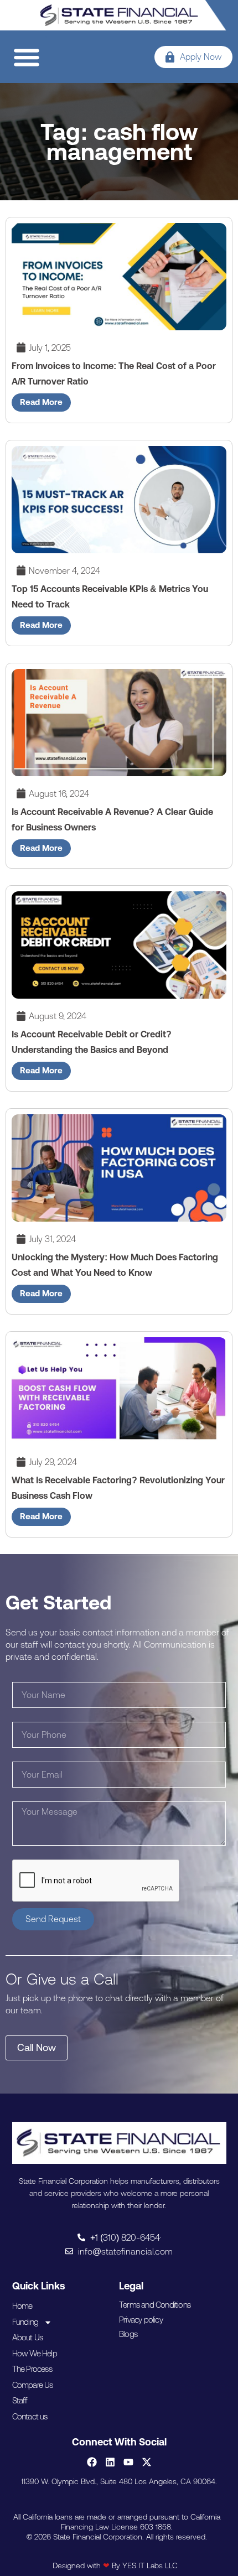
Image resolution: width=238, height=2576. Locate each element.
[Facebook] (92, 2462)
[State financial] (119, 15)
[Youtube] (128, 2462)
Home (22, 2306)
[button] (26, 57)
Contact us (30, 2416)
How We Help (35, 2353)
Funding (25, 2322)
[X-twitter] (147, 2462)
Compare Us (33, 2385)
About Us (28, 2337)
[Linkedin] (110, 2462)
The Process (32, 2369)
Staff (20, 2400)
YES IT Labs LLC (150, 2565)
